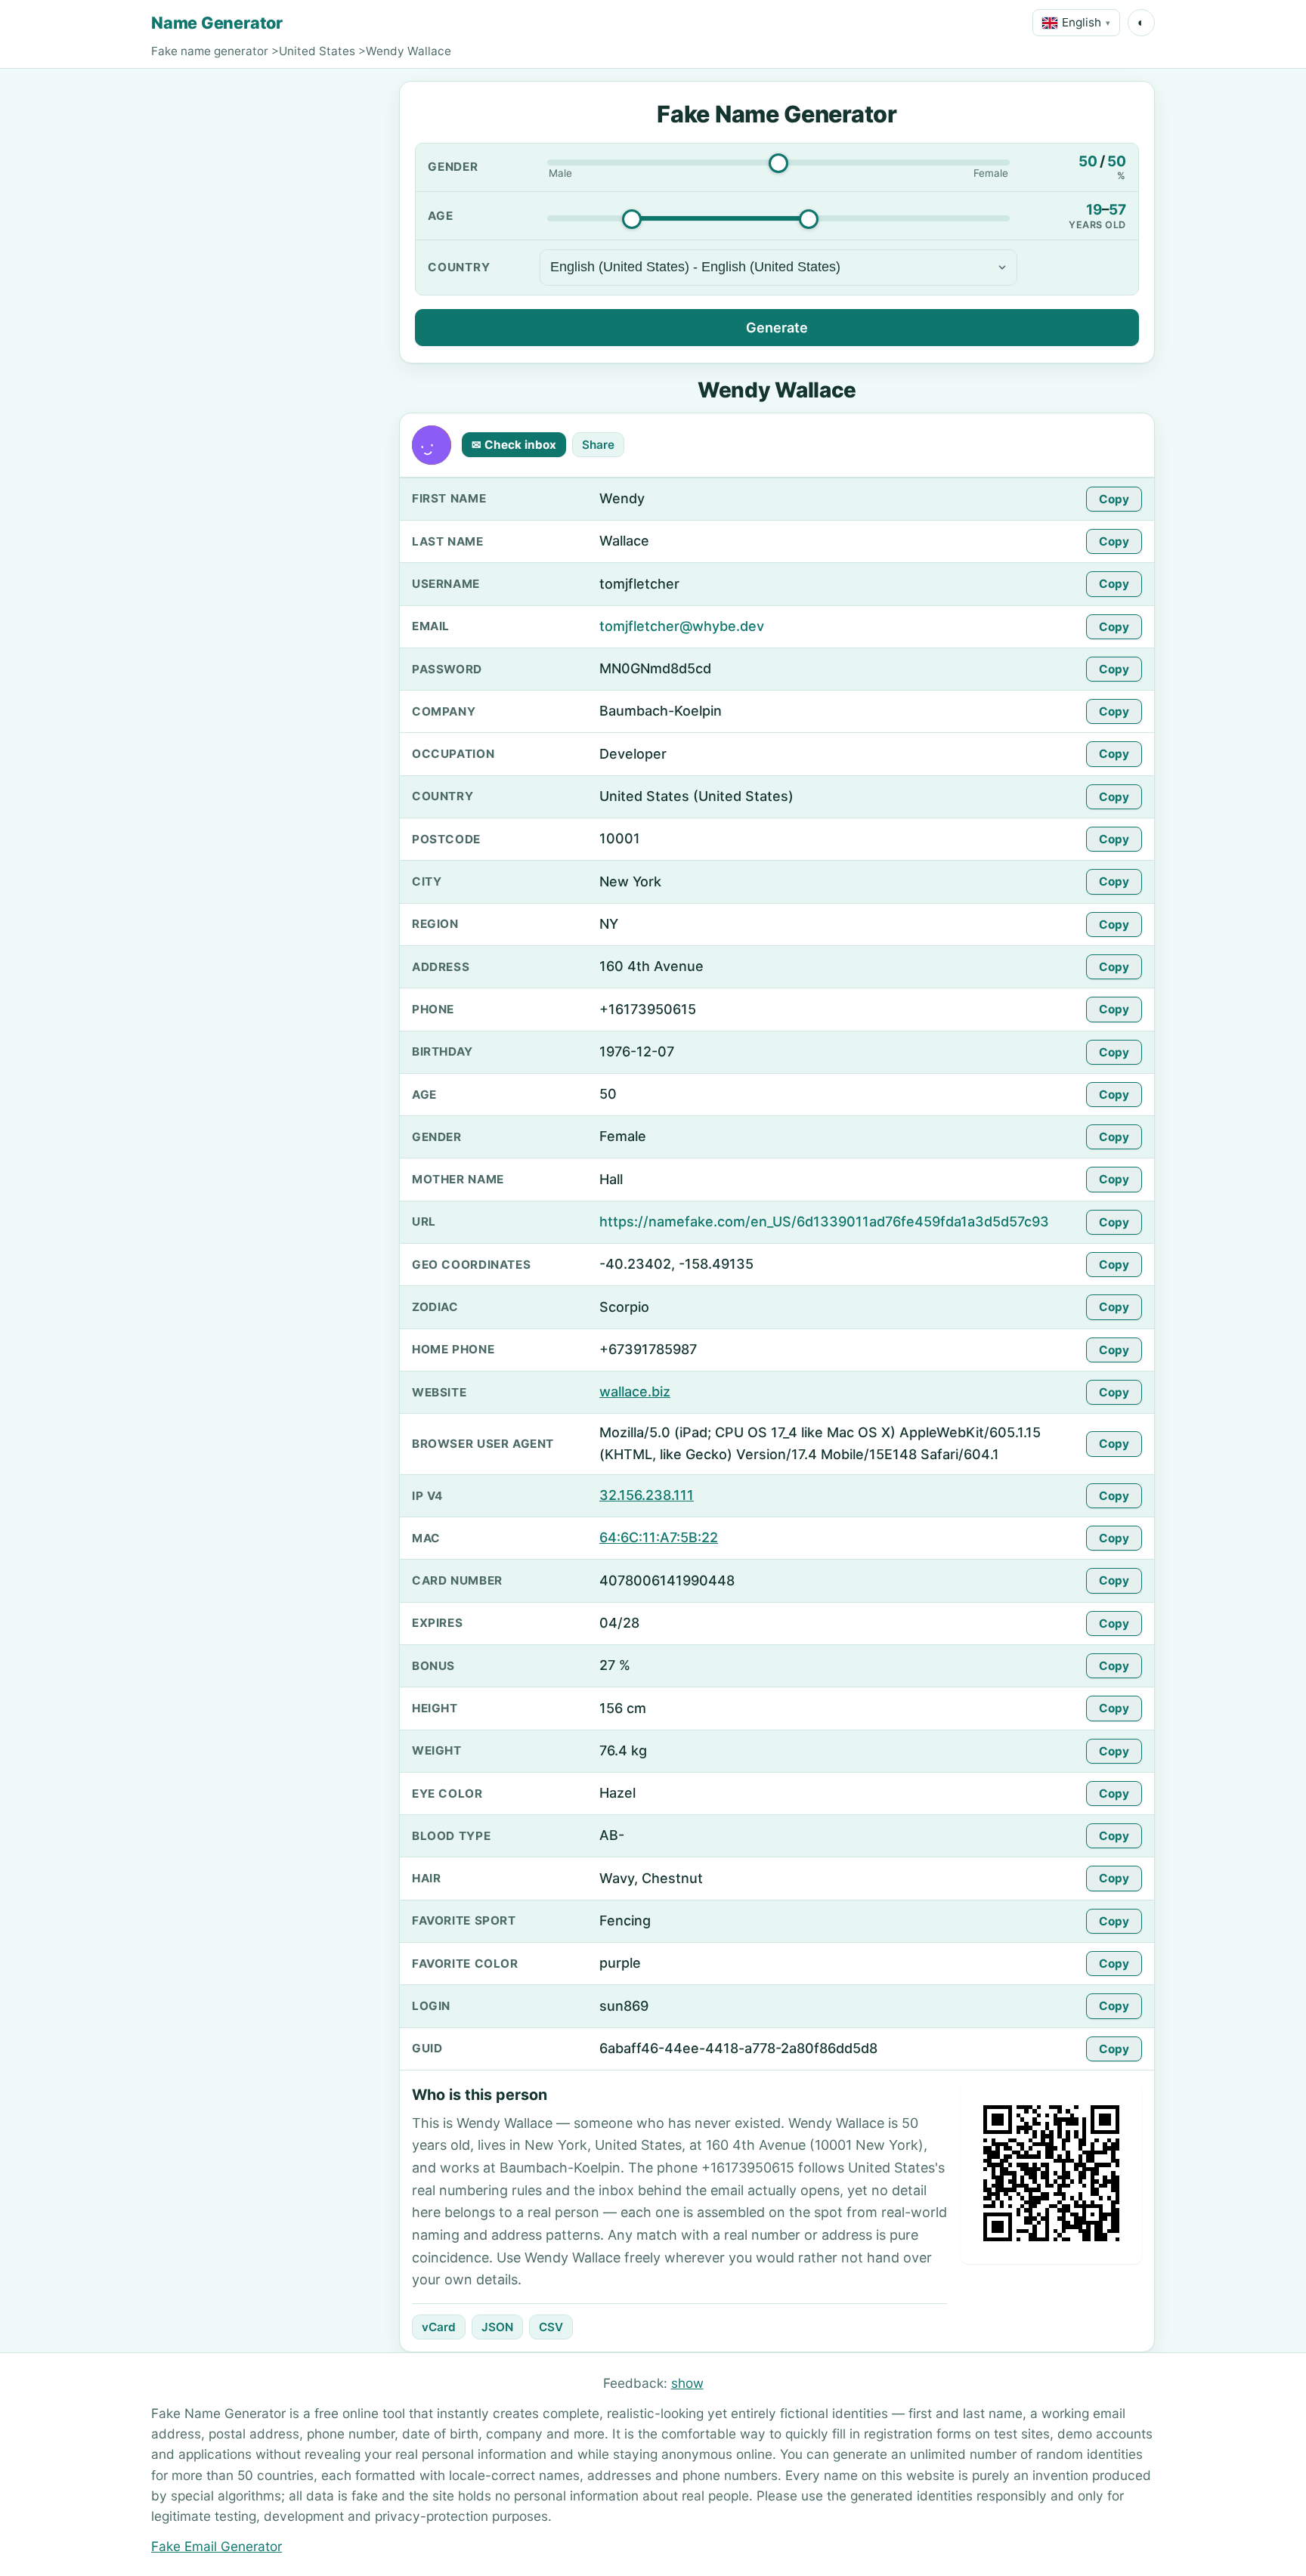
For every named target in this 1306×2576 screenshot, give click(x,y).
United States (317, 51)
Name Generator (217, 23)
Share (598, 445)
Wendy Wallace (409, 51)
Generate (777, 328)
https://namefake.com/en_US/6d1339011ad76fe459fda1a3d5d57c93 (824, 1222)
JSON (497, 2327)
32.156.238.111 (647, 1495)
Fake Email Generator (217, 2546)
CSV (551, 2327)
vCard (439, 2327)
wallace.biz (635, 1392)
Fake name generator (210, 51)
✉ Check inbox (514, 445)
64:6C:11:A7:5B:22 (659, 1537)
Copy (1114, 499)
